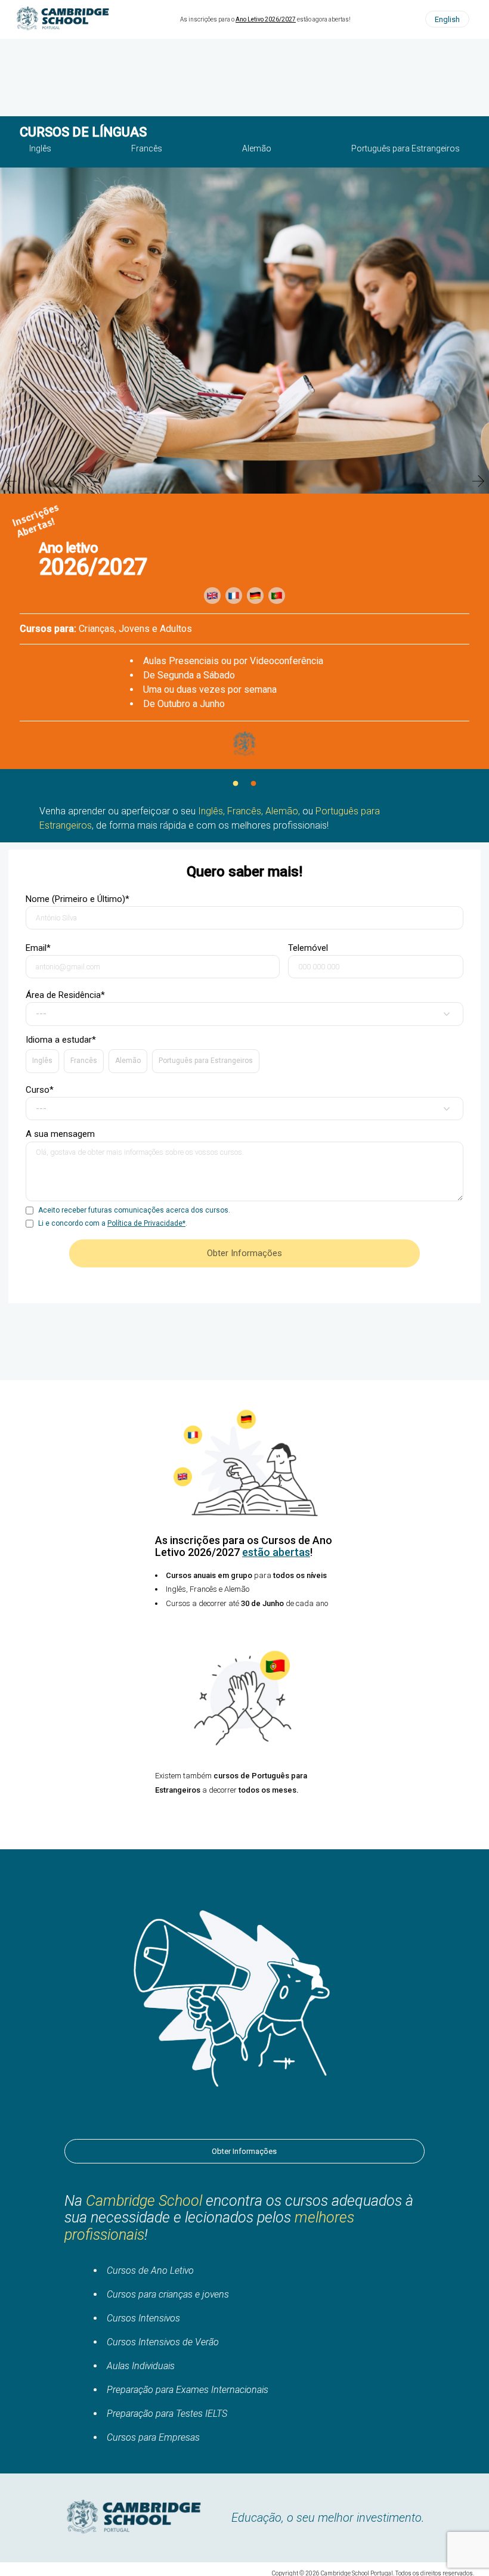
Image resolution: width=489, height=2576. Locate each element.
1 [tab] (236, 784)
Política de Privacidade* (146, 1223)
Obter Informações (244, 2151)
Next (478, 481)
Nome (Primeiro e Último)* (78, 899)
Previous (11, 481)
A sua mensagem (60, 1134)
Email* (38, 948)
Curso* (40, 1090)
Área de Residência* (65, 995)
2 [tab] (253, 784)
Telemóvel (308, 948)
